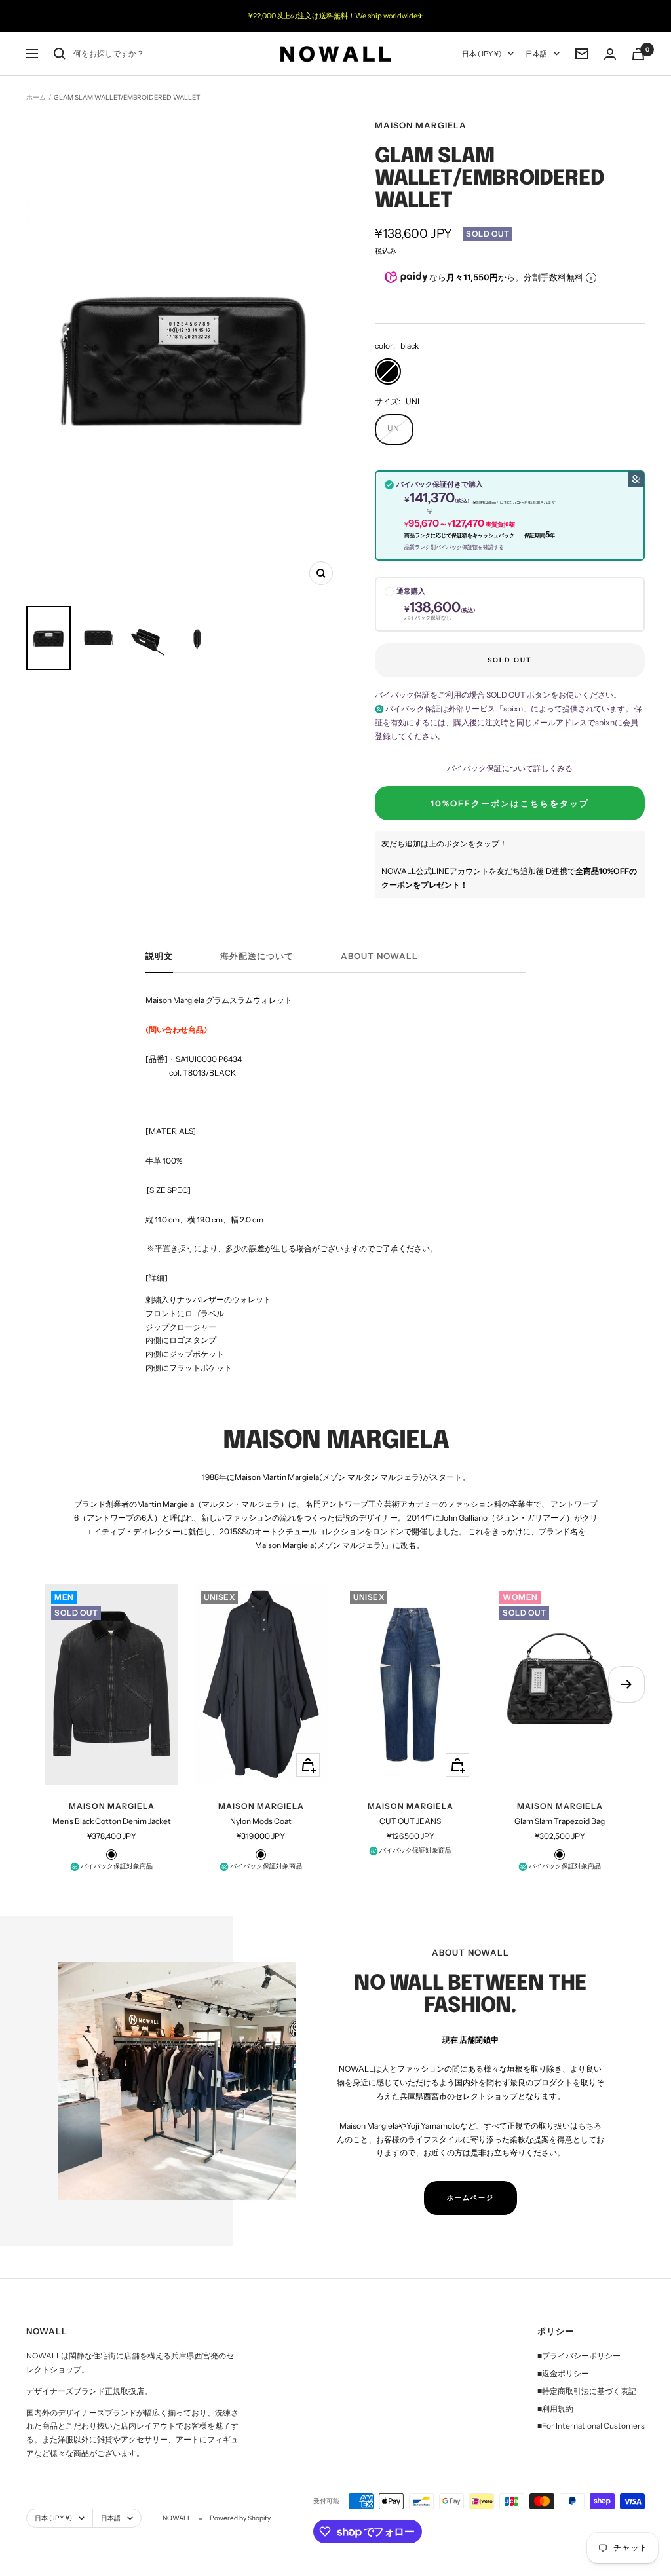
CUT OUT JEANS (410, 1821)
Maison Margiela (421, 125)
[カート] (638, 54)
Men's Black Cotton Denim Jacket (112, 1821)
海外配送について (257, 956)
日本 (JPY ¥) (482, 54)
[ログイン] (610, 54)
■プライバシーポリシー (579, 2356)
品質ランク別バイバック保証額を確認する (454, 547)
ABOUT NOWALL (379, 956)
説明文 (159, 956)
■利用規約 (555, 2409)
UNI (394, 428)
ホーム (36, 97)
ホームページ (470, 2198)
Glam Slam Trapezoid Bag (560, 1821)
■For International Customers (591, 2426)
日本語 (536, 54)
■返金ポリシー (563, 2373)
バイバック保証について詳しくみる (510, 768)
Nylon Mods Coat (261, 1821)
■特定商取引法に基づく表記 (587, 2391)
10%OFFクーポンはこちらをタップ (510, 803)
